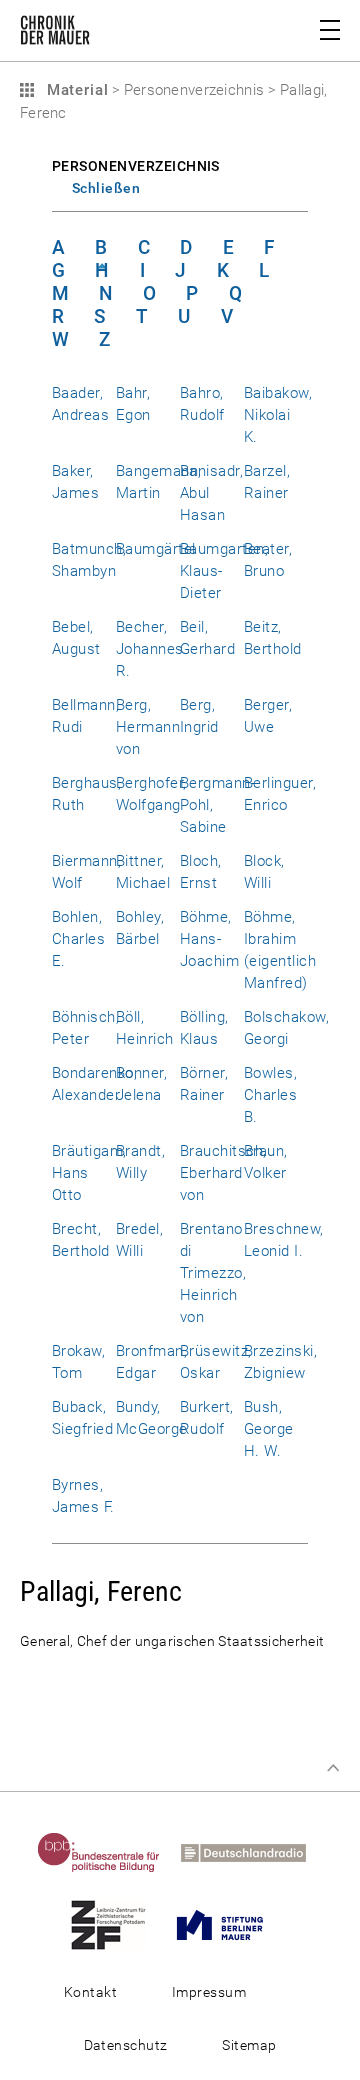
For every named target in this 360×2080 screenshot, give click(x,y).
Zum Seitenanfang (333, 1768)
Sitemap (249, 2045)
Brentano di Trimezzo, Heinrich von (213, 1273)
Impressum (209, 1992)
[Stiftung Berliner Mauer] (228, 1924)
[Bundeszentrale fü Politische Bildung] (107, 1852)
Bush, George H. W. (269, 1429)
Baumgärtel (156, 549)
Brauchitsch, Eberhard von (223, 1173)
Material (75, 90)
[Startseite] (55, 34)
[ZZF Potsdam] (116, 1924)
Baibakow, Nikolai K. (278, 415)
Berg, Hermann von (148, 727)
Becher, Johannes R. (150, 649)
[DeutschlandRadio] (251, 1852)
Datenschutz (126, 2045)
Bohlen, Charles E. (78, 939)
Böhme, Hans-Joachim (209, 939)
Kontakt (90, 1992)
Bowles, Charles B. (270, 1095)
